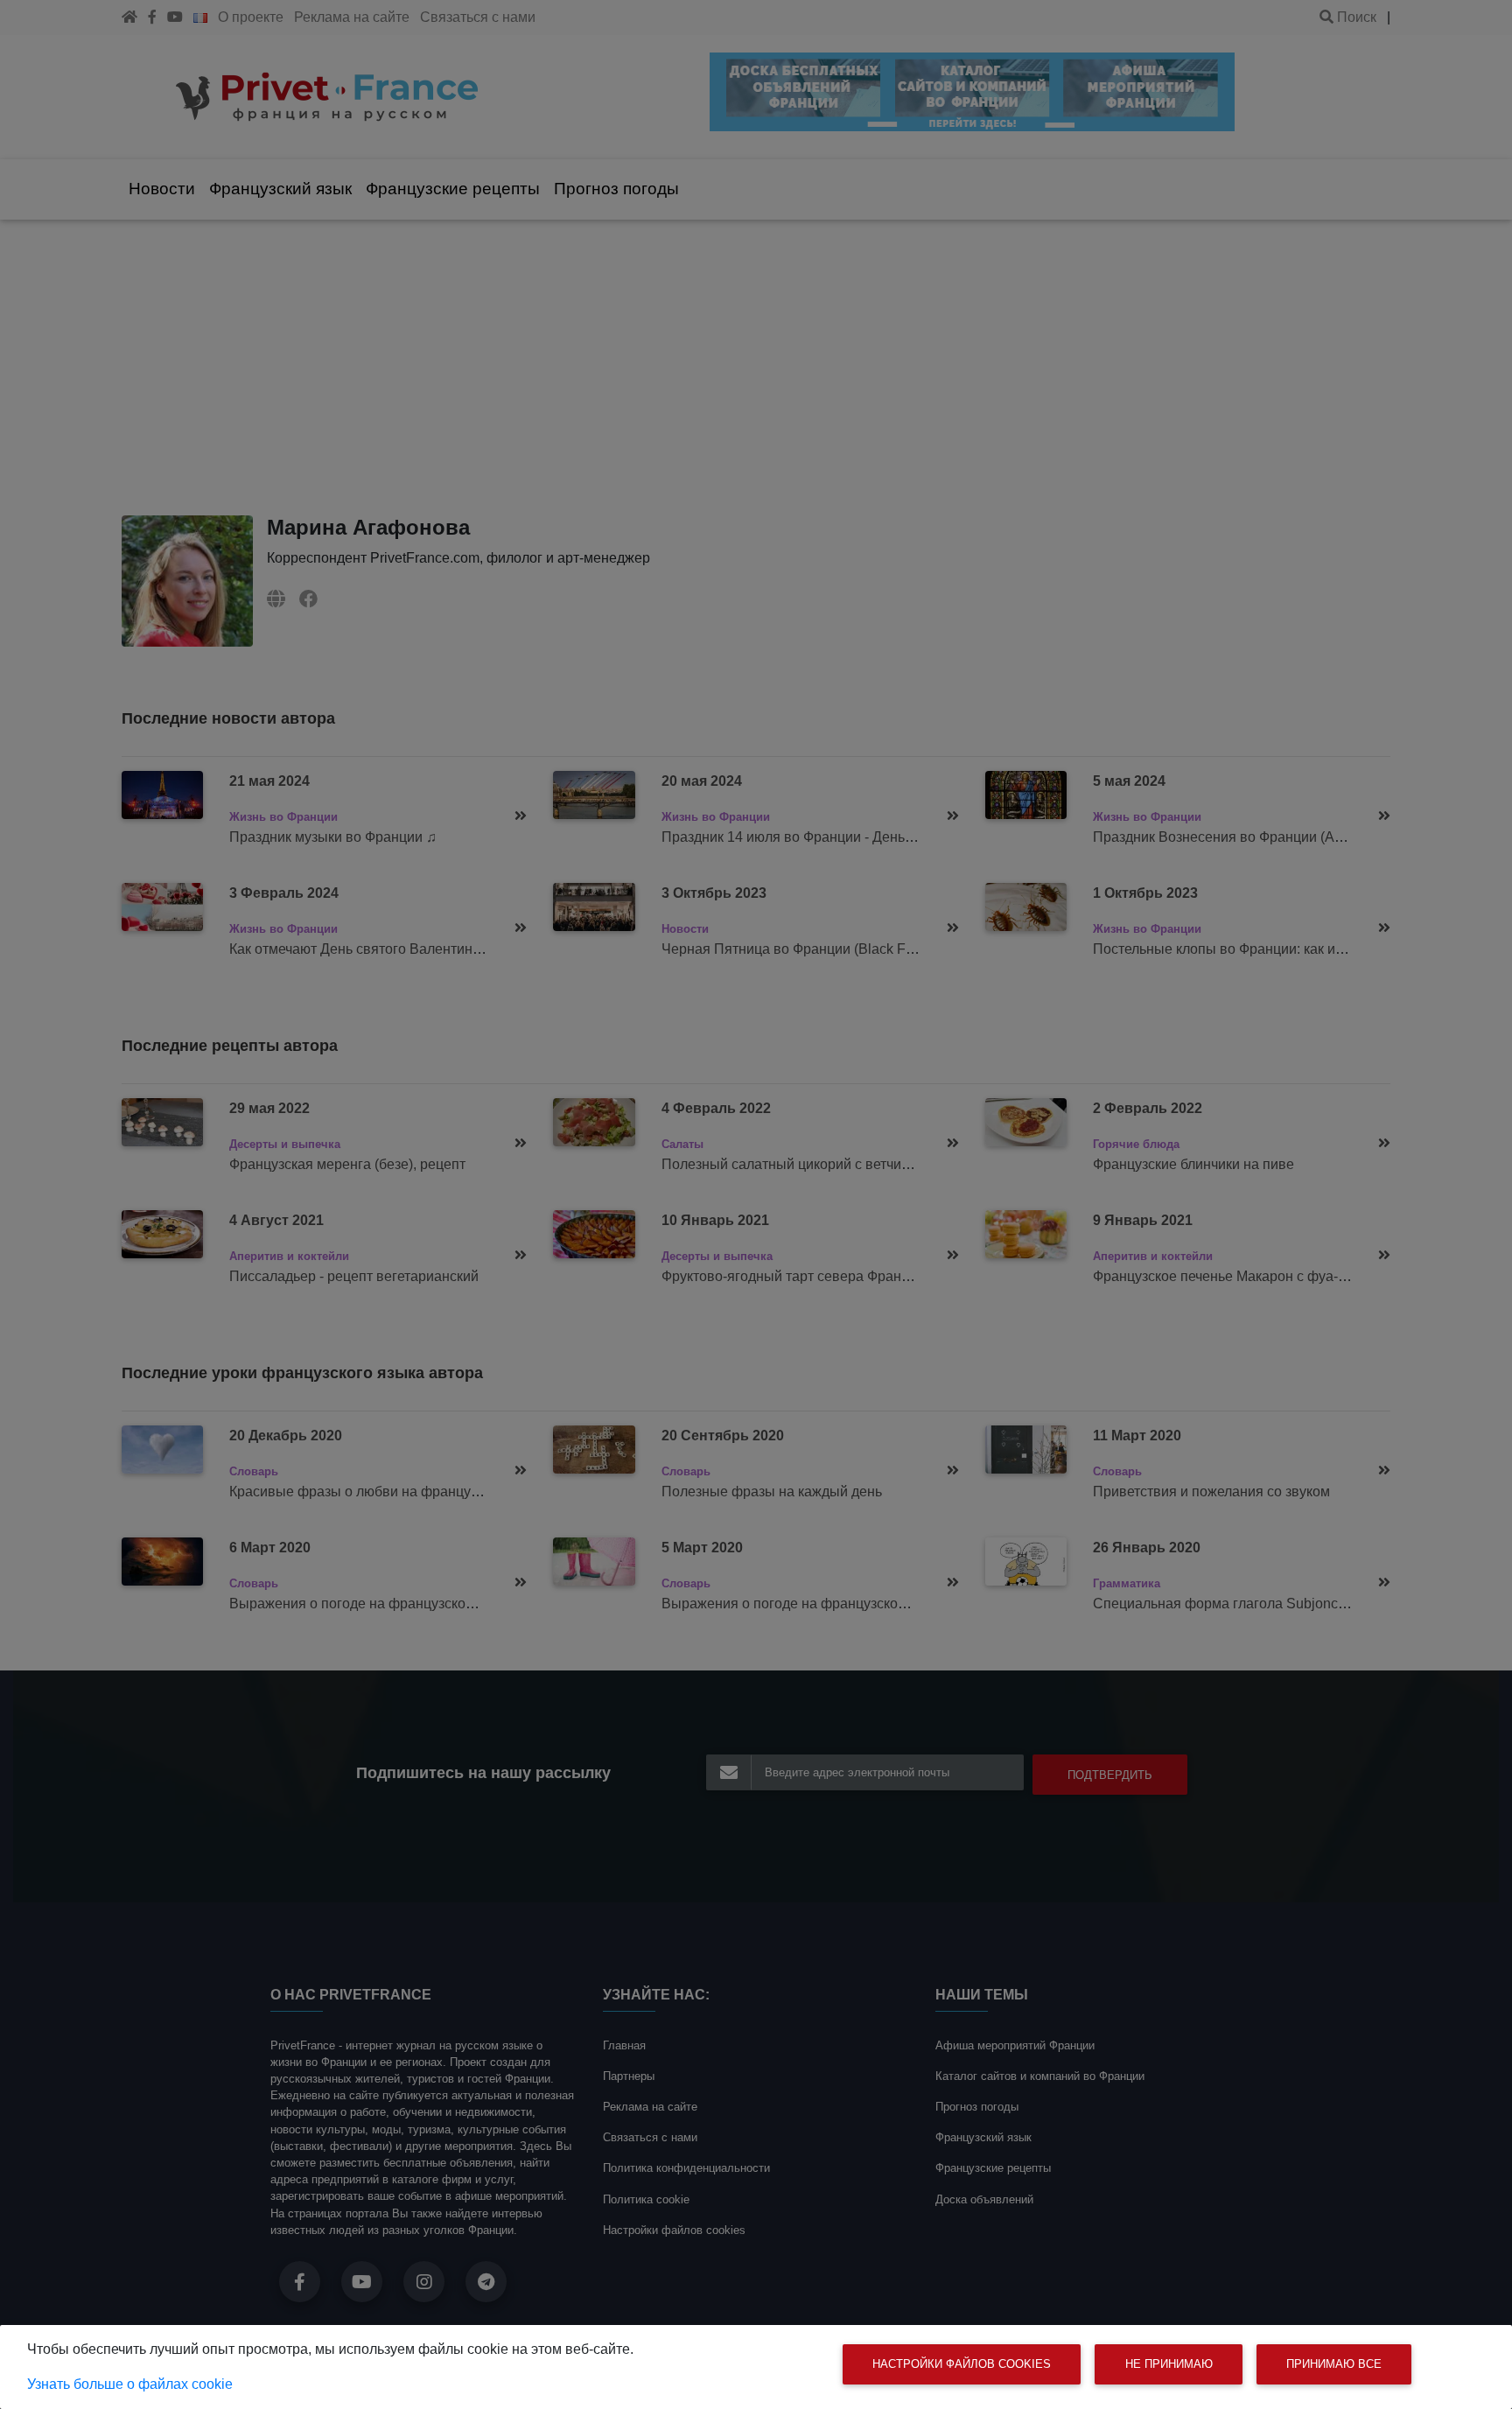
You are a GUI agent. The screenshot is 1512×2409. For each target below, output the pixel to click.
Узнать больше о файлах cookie (130, 2384)
